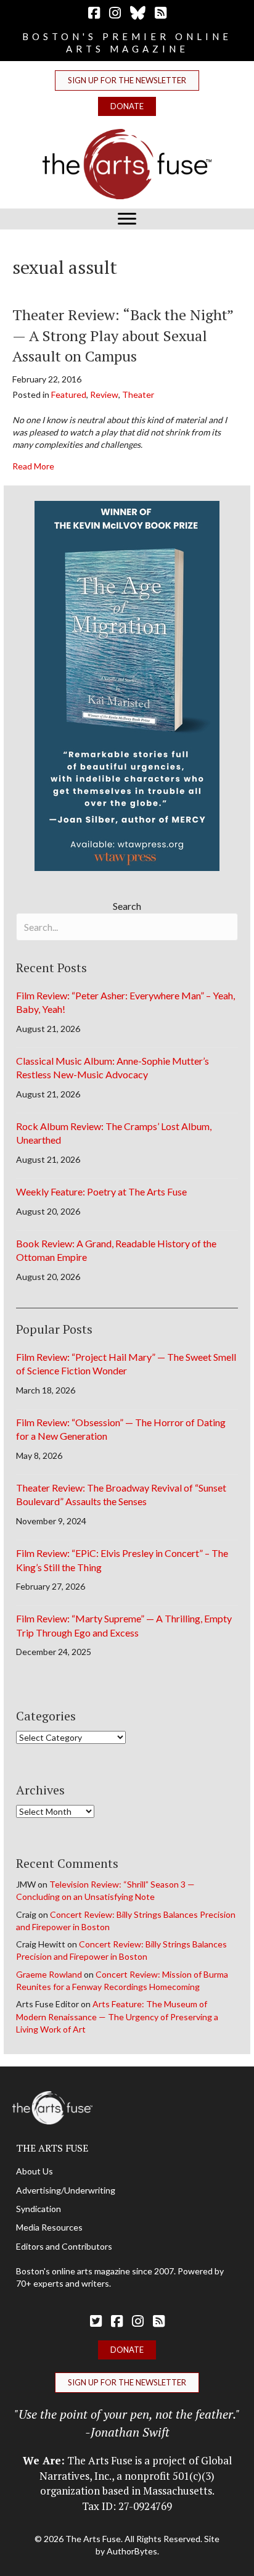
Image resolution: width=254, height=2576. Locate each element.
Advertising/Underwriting (66, 2190)
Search (127, 906)
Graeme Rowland (49, 1974)
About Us (35, 2171)
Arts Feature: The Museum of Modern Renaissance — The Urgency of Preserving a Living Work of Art (117, 2017)
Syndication (39, 2209)
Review (104, 394)
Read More (33, 466)
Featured (69, 394)
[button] (127, 80)
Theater (138, 394)
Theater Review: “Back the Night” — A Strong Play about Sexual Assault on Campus (123, 335)
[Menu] (127, 219)
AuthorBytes (132, 2551)
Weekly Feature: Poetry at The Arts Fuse (101, 1191)
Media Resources (49, 2227)
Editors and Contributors (64, 2246)
